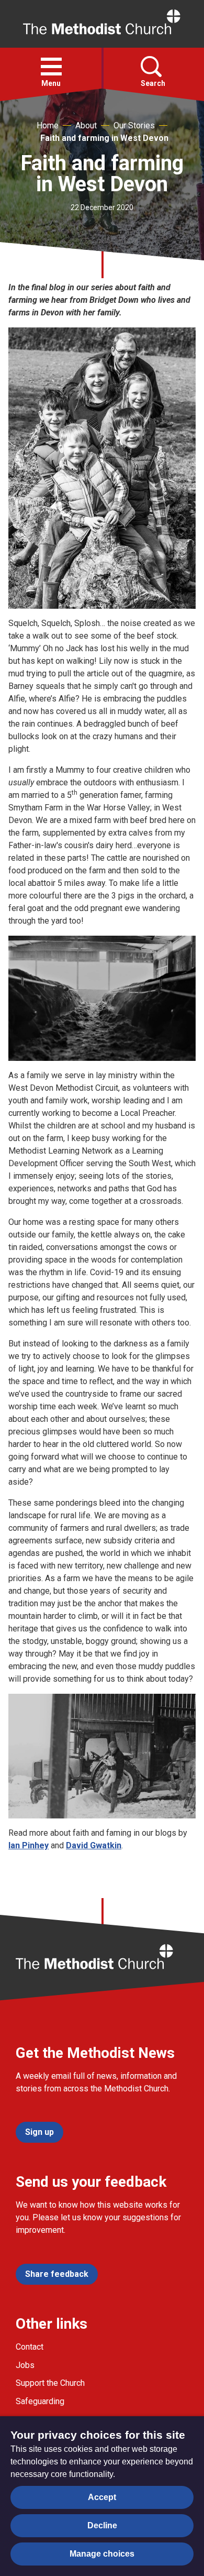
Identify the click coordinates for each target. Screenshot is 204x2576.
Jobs (25, 2365)
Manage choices (102, 2554)
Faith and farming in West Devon (104, 138)
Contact (30, 2347)
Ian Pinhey (29, 1845)
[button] (51, 67)
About (86, 125)
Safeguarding (40, 2401)
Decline (102, 2525)
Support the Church (50, 2383)
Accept (102, 2497)
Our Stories (134, 125)
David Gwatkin (94, 1845)
